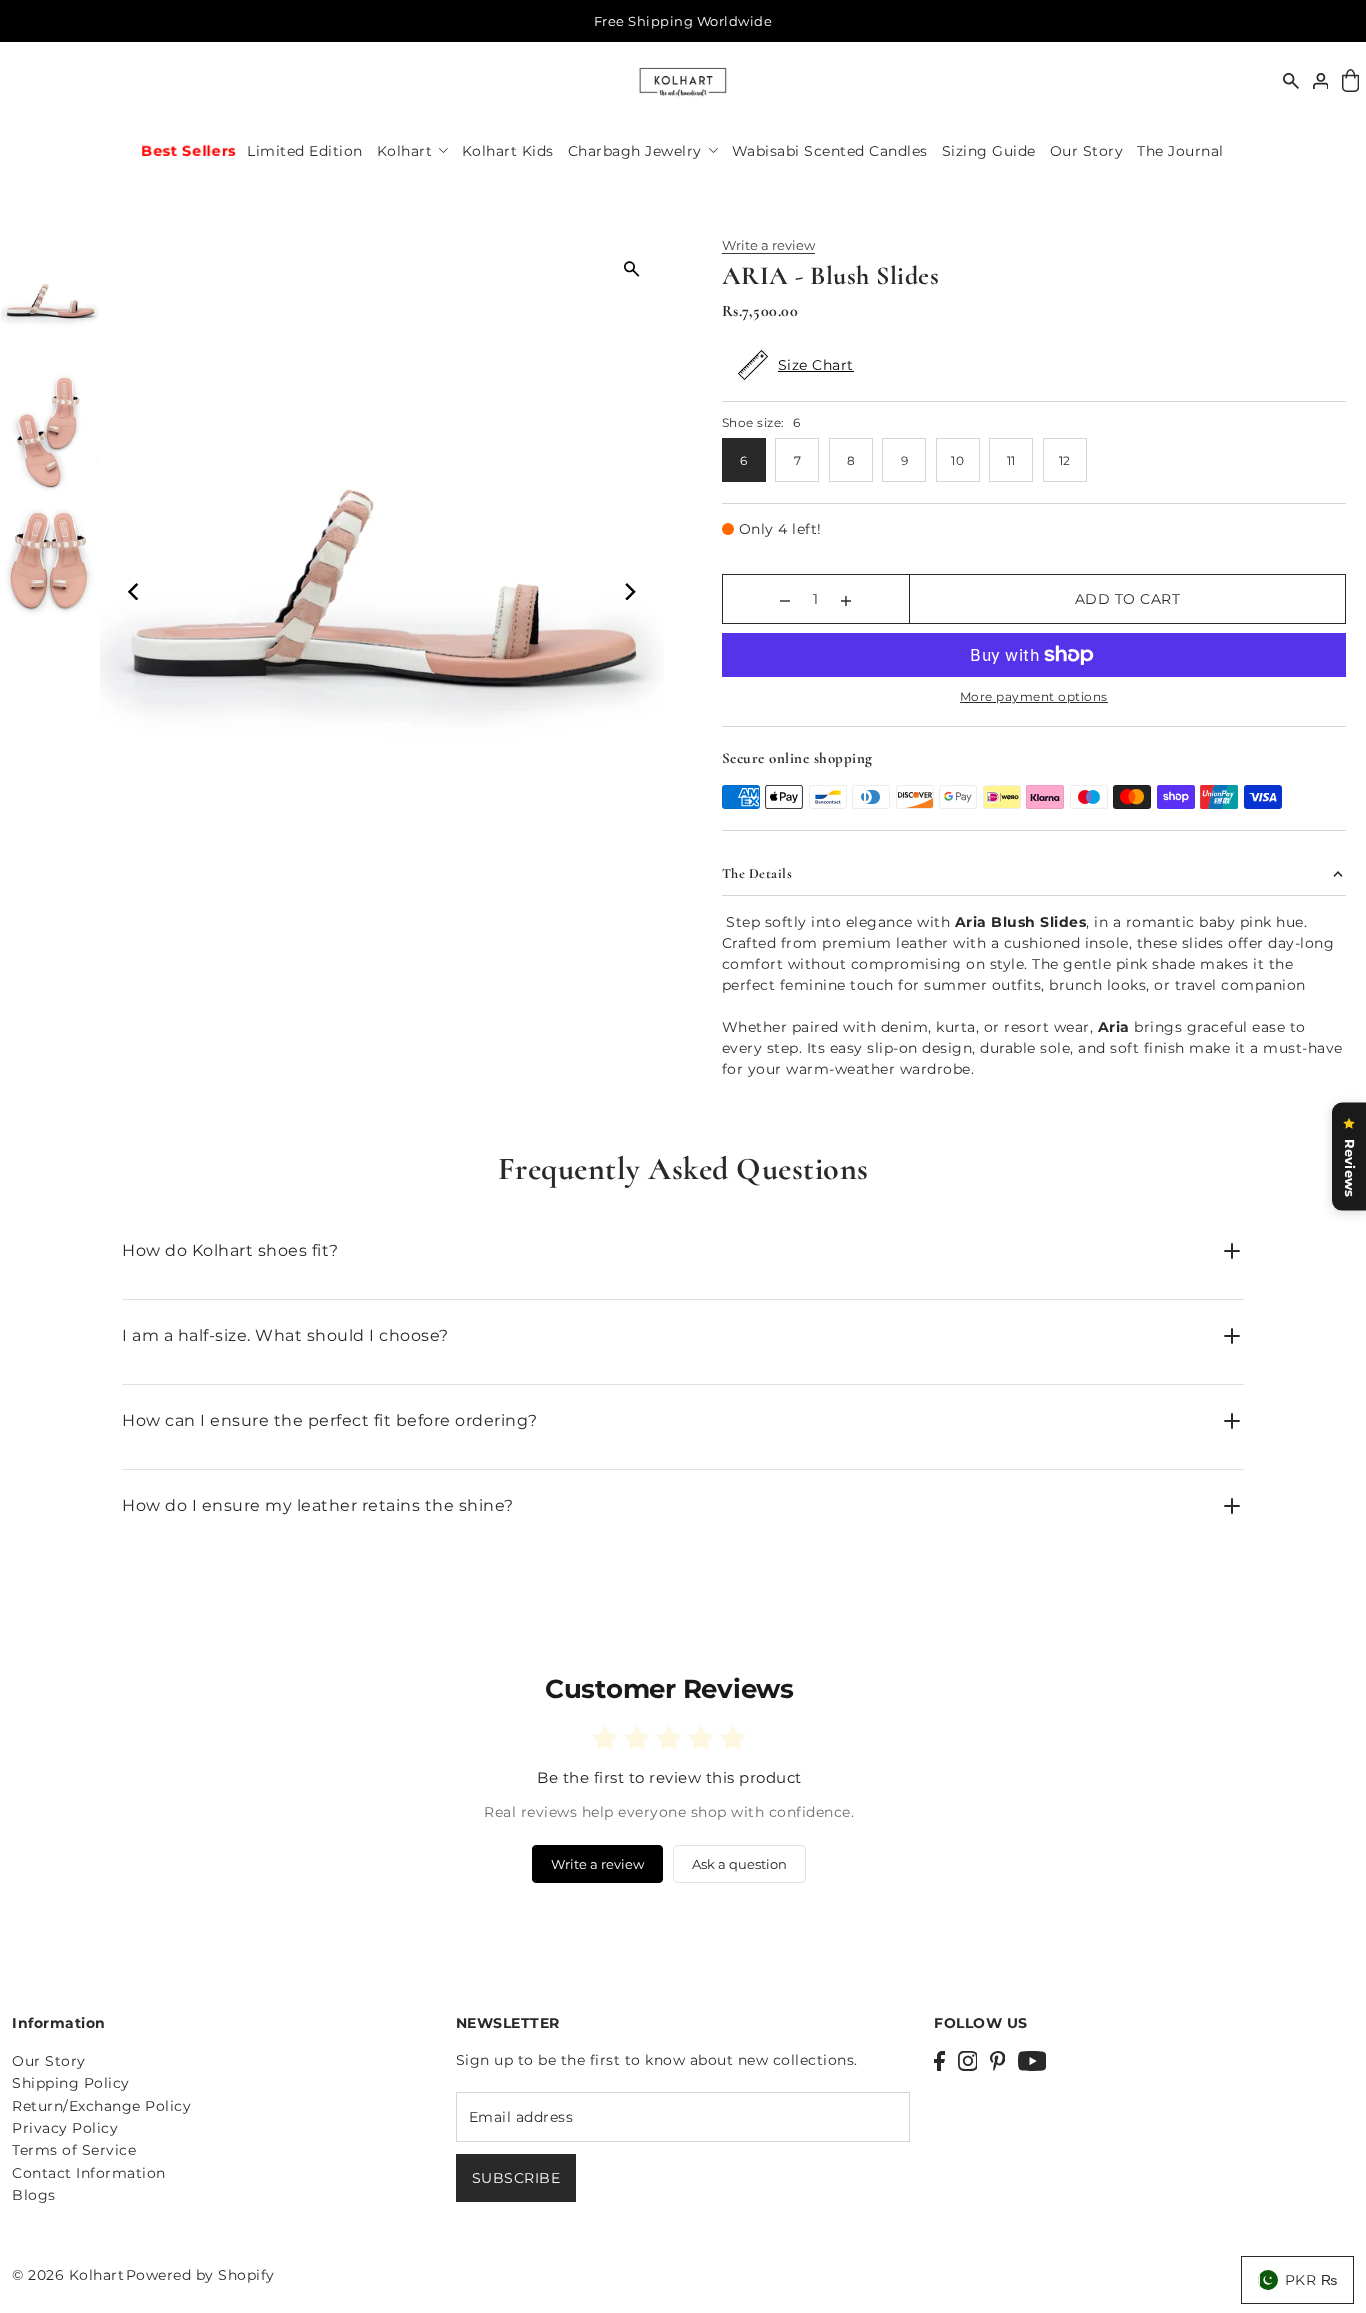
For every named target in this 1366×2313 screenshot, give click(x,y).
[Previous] (135, 591)
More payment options (1034, 696)
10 (957, 460)
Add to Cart (1128, 599)
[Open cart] (1350, 81)
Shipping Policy (71, 2083)
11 (1011, 460)
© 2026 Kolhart (68, 2275)
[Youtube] (1032, 2060)
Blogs (34, 2195)
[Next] (629, 591)
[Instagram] (968, 2060)
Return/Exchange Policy (101, 2106)
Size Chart (816, 365)
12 (1065, 460)
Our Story (49, 2061)
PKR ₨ (1311, 2280)
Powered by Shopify (200, 2275)
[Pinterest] (998, 2060)
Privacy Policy (65, 2128)
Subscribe (516, 2178)
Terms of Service (74, 2150)
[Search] (1291, 81)
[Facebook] (939, 2060)
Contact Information (89, 2173)
